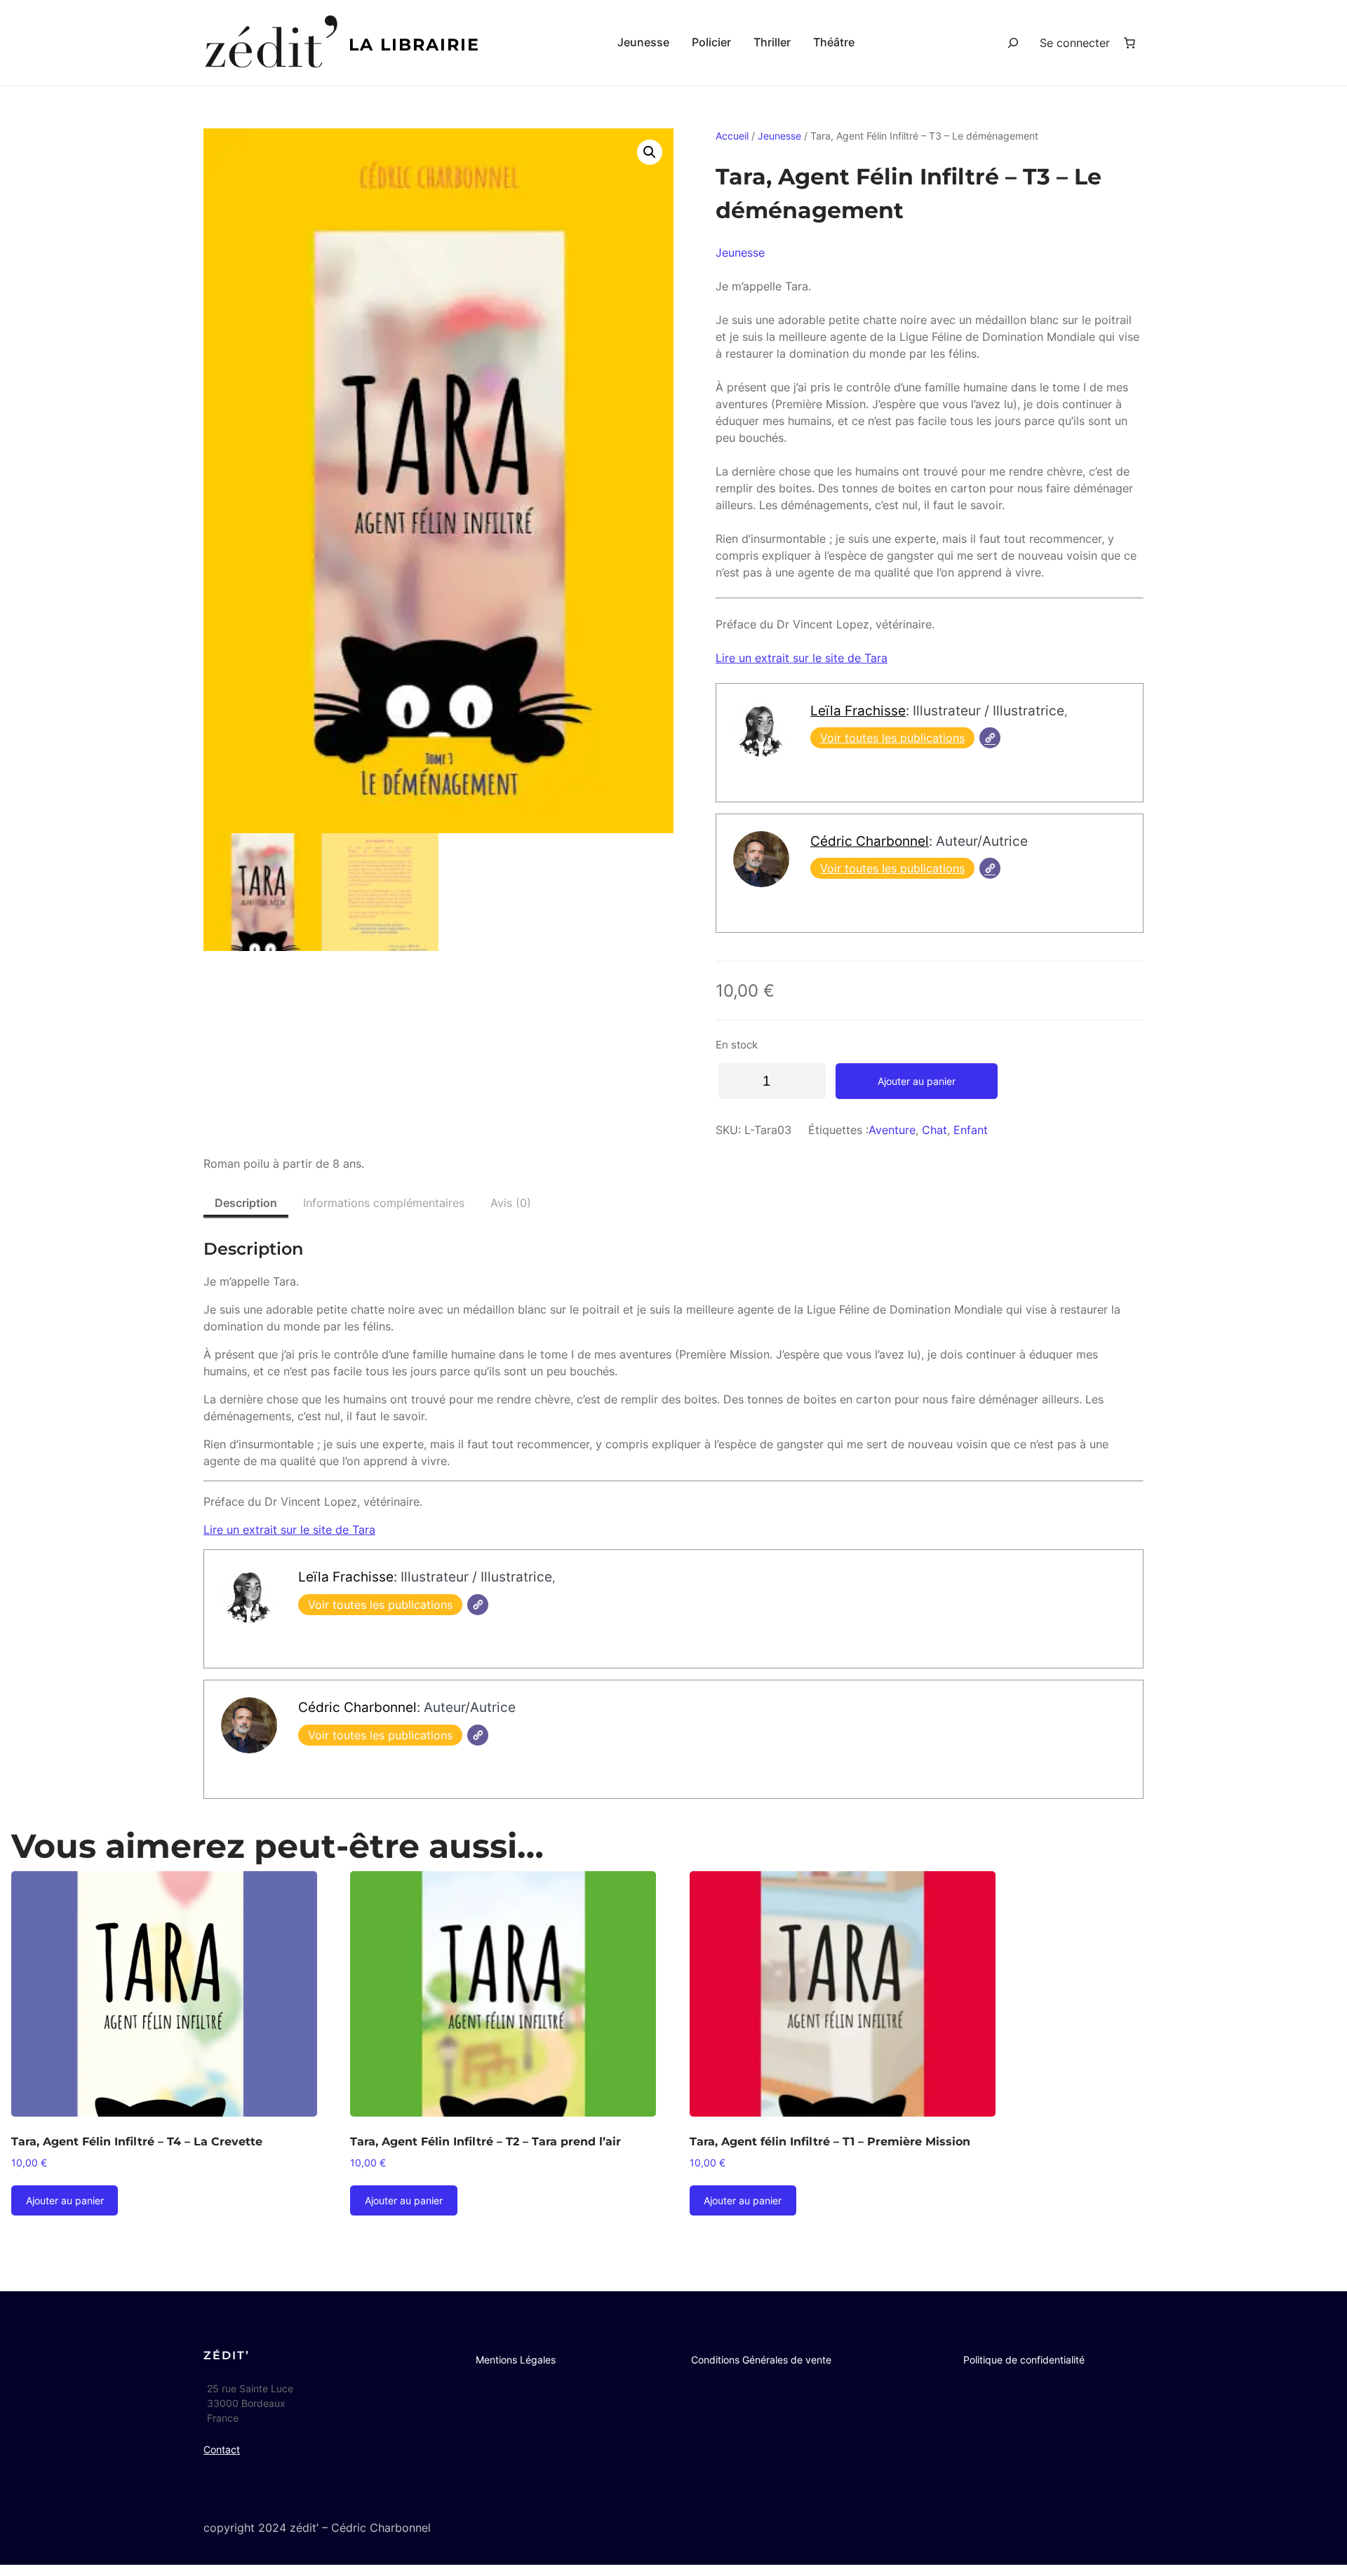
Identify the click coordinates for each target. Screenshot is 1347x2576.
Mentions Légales (516, 2360)
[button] (650, 152)
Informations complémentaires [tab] (384, 1203)
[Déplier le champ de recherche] (1013, 43)
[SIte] (990, 738)
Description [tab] (246, 1203)
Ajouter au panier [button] (65, 2200)
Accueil (732, 136)
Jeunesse (779, 136)
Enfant (971, 1130)
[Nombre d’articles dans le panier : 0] (1130, 43)
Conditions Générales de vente (761, 2360)
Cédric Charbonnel (870, 841)
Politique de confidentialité (1024, 2360)
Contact (222, 2449)
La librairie (414, 45)
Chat (934, 1130)
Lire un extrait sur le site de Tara (802, 658)
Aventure (892, 1130)
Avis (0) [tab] (511, 1203)
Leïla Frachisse (858, 710)
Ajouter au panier (917, 1081)
